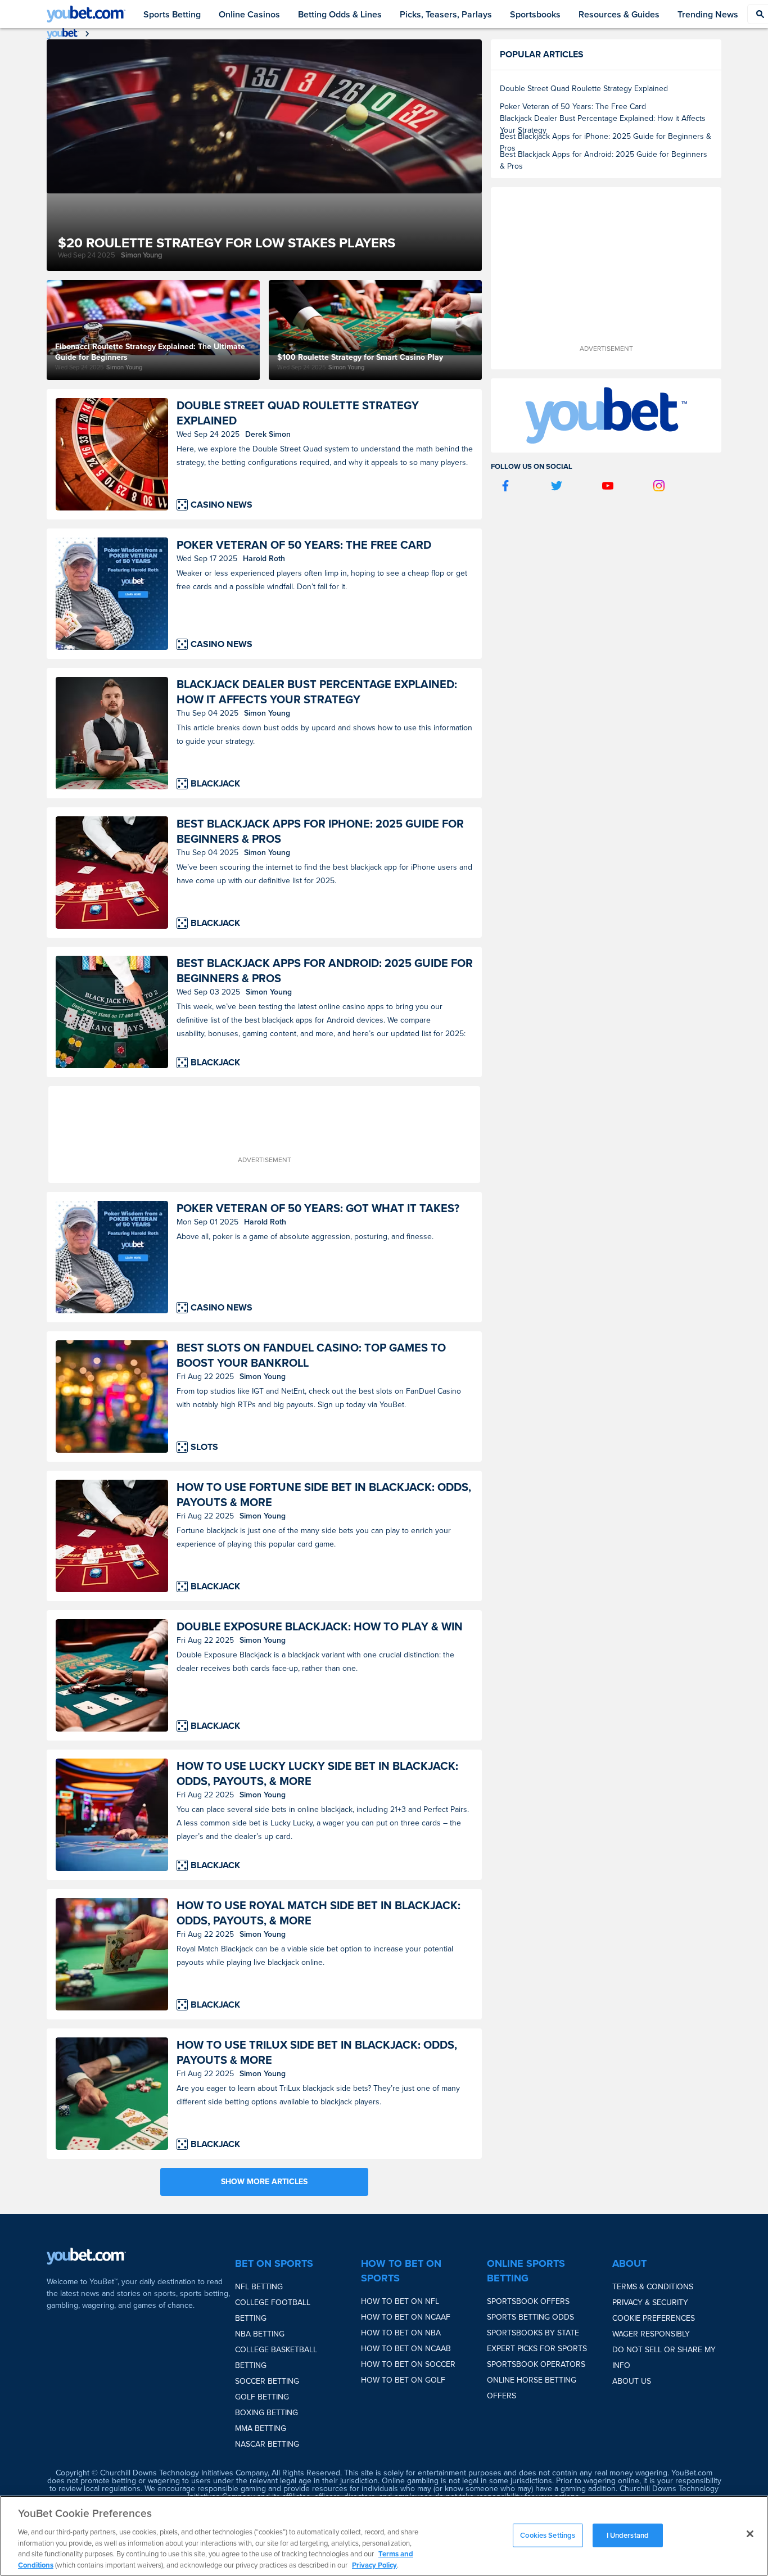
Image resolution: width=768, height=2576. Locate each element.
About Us (632, 2381)
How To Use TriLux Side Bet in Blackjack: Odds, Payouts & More (317, 2053)
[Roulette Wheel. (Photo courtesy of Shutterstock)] (112, 454)
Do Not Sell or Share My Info (664, 2358)
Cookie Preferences (654, 2318)
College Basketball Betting (276, 2358)
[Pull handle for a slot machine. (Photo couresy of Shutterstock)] (112, 1397)
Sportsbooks (535, 14)
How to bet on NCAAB (406, 2349)
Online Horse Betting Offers (532, 2388)
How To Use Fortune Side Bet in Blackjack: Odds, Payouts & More (324, 1495)
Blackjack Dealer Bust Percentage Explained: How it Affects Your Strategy (317, 692)
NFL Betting (259, 2287)
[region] (384, 2536)
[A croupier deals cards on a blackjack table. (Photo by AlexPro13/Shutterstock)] (112, 873)
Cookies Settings (548, 2535)
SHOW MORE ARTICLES (264, 2182)
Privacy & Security (650, 2302)
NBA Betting (260, 2334)
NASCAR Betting (267, 2444)
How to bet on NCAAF (406, 2317)
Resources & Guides (619, 14)
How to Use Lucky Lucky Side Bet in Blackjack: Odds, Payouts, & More (317, 1774)
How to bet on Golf (403, 2380)
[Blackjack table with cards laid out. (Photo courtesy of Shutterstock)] (112, 2094)
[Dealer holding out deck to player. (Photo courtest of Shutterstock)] (112, 733)
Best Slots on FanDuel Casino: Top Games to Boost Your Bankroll (311, 1355)
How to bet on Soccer (408, 2364)
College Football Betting (273, 2310)
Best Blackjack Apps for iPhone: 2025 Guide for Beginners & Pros (320, 831)
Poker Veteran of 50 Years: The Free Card (304, 545)
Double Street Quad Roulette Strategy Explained (298, 413)
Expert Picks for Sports (537, 2349)
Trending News (708, 14)
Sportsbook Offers (528, 2301)
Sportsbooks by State (533, 2333)
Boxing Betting (266, 2413)
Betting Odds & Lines (340, 14)
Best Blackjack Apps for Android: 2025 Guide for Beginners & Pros (325, 971)
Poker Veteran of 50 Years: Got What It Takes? (318, 1208)
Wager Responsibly (651, 2334)
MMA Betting (261, 2428)
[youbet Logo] (86, 14)
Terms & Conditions (653, 2287)
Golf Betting (262, 2397)
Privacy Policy (374, 2564)
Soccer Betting (267, 2381)
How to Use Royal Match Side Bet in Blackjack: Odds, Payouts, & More (319, 1913)
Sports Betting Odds (530, 2317)
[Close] (750, 2534)
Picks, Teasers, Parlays (446, 14)
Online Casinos (249, 14)
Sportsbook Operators (536, 2364)
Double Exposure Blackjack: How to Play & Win (320, 1627)
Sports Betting (172, 14)
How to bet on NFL (400, 2301)
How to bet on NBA (401, 2333)
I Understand (628, 2535)
